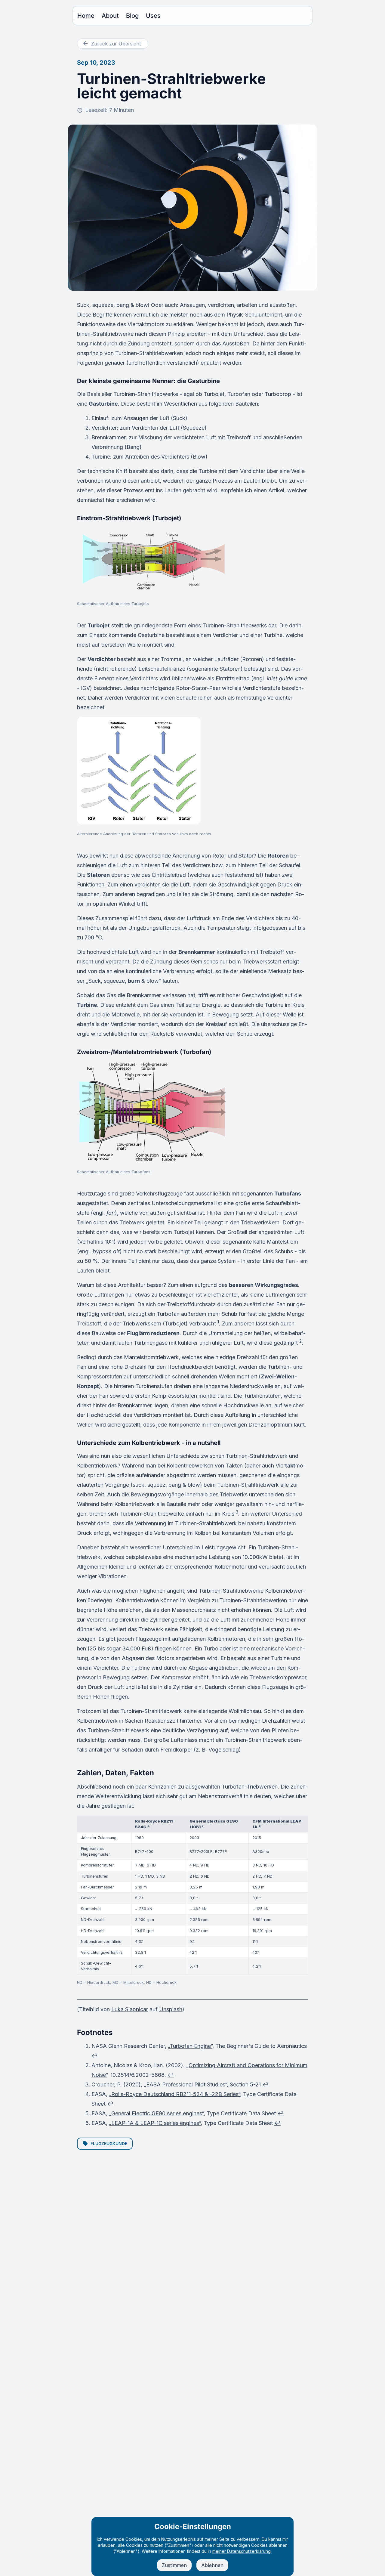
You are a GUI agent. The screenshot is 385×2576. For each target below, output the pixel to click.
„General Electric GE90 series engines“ (156, 2113)
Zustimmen (174, 2565)
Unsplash (171, 2009)
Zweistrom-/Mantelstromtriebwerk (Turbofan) (144, 1052)
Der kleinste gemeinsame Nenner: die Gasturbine (148, 381)
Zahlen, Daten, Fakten (115, 1773)
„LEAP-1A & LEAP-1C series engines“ (155, 2123)
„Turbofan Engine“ (190, 2046)
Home (86, 16)
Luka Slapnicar (130, 2009)
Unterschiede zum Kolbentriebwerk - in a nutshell (149, 1443)
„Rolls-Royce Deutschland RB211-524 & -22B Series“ (174, 2094)
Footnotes (95, 2032)
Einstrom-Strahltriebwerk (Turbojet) (129, 518)
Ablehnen (212, 2565)
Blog (132, 16)
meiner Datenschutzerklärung (242, 2551)
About (110, 16)
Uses (153, 16)
